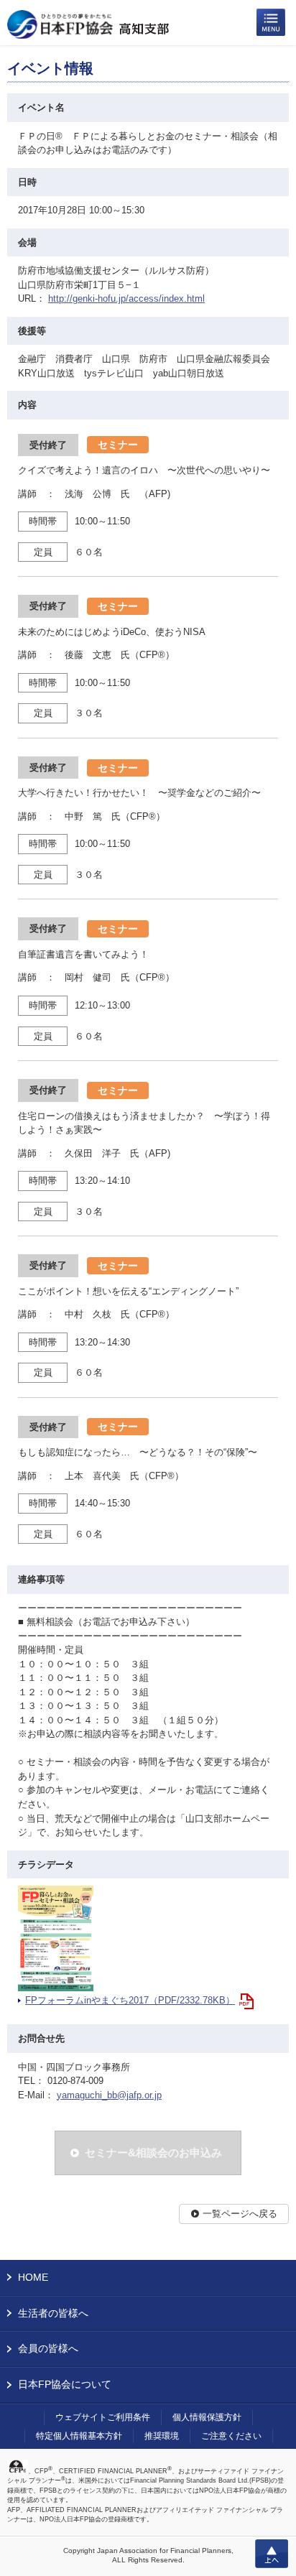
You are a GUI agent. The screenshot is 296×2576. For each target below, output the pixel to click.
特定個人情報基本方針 (79, 2436)
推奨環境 (162, 2436)
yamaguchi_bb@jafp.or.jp (109, 2095)
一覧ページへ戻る (240, 2214)
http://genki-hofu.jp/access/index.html (126, 298)
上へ (272, 2554)
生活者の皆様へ (53, 2313)
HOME (33, 2277)
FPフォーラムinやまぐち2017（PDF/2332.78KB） (130, 2000)
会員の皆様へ (48, 2348)
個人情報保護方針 (207, 2417)
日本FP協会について (65, 2384)
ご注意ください (231, 2436)
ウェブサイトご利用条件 (103, 2417)
